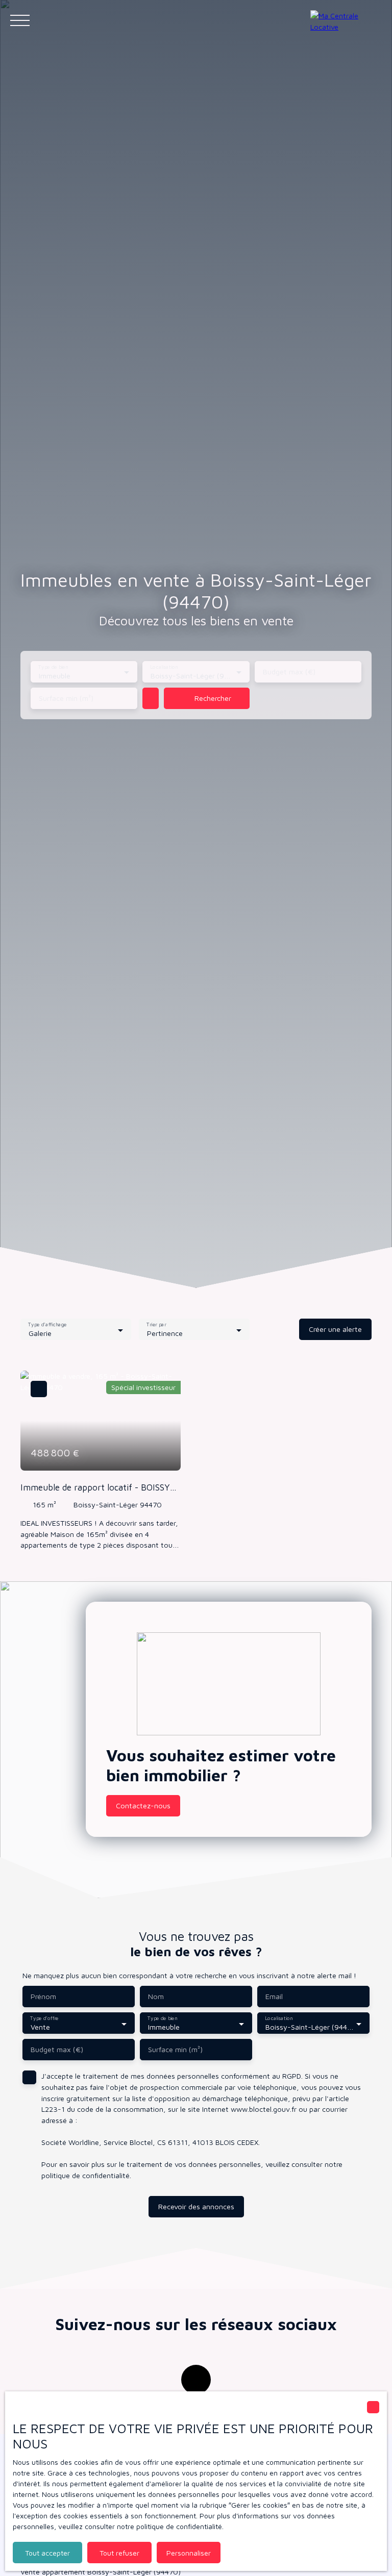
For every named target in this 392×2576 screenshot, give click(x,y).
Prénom (43, 1996)
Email (274, 1996)
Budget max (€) (289, 672)
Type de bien (53, 667)
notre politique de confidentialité (169, 2526)
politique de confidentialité (85, 2175)
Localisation (165, 667)
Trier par (156, 1325)
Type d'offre (44, 2018)
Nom (156, 1996)
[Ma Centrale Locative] (346, 20)
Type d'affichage (47, 1325)
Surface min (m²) (66, 698)
